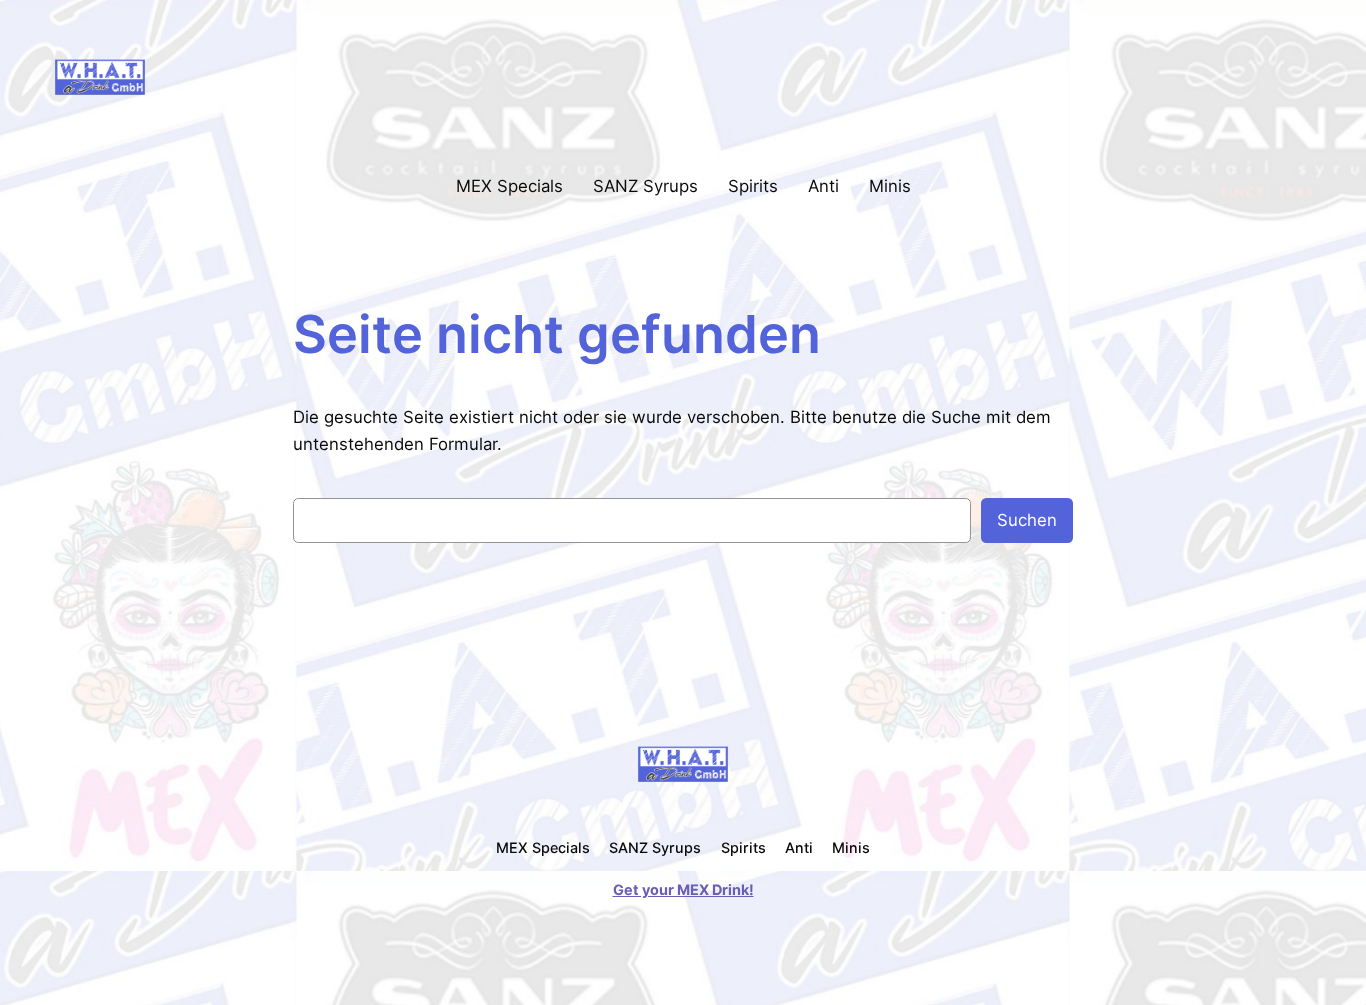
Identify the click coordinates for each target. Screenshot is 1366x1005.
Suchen (1027, 520)
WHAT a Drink (235, 76)
